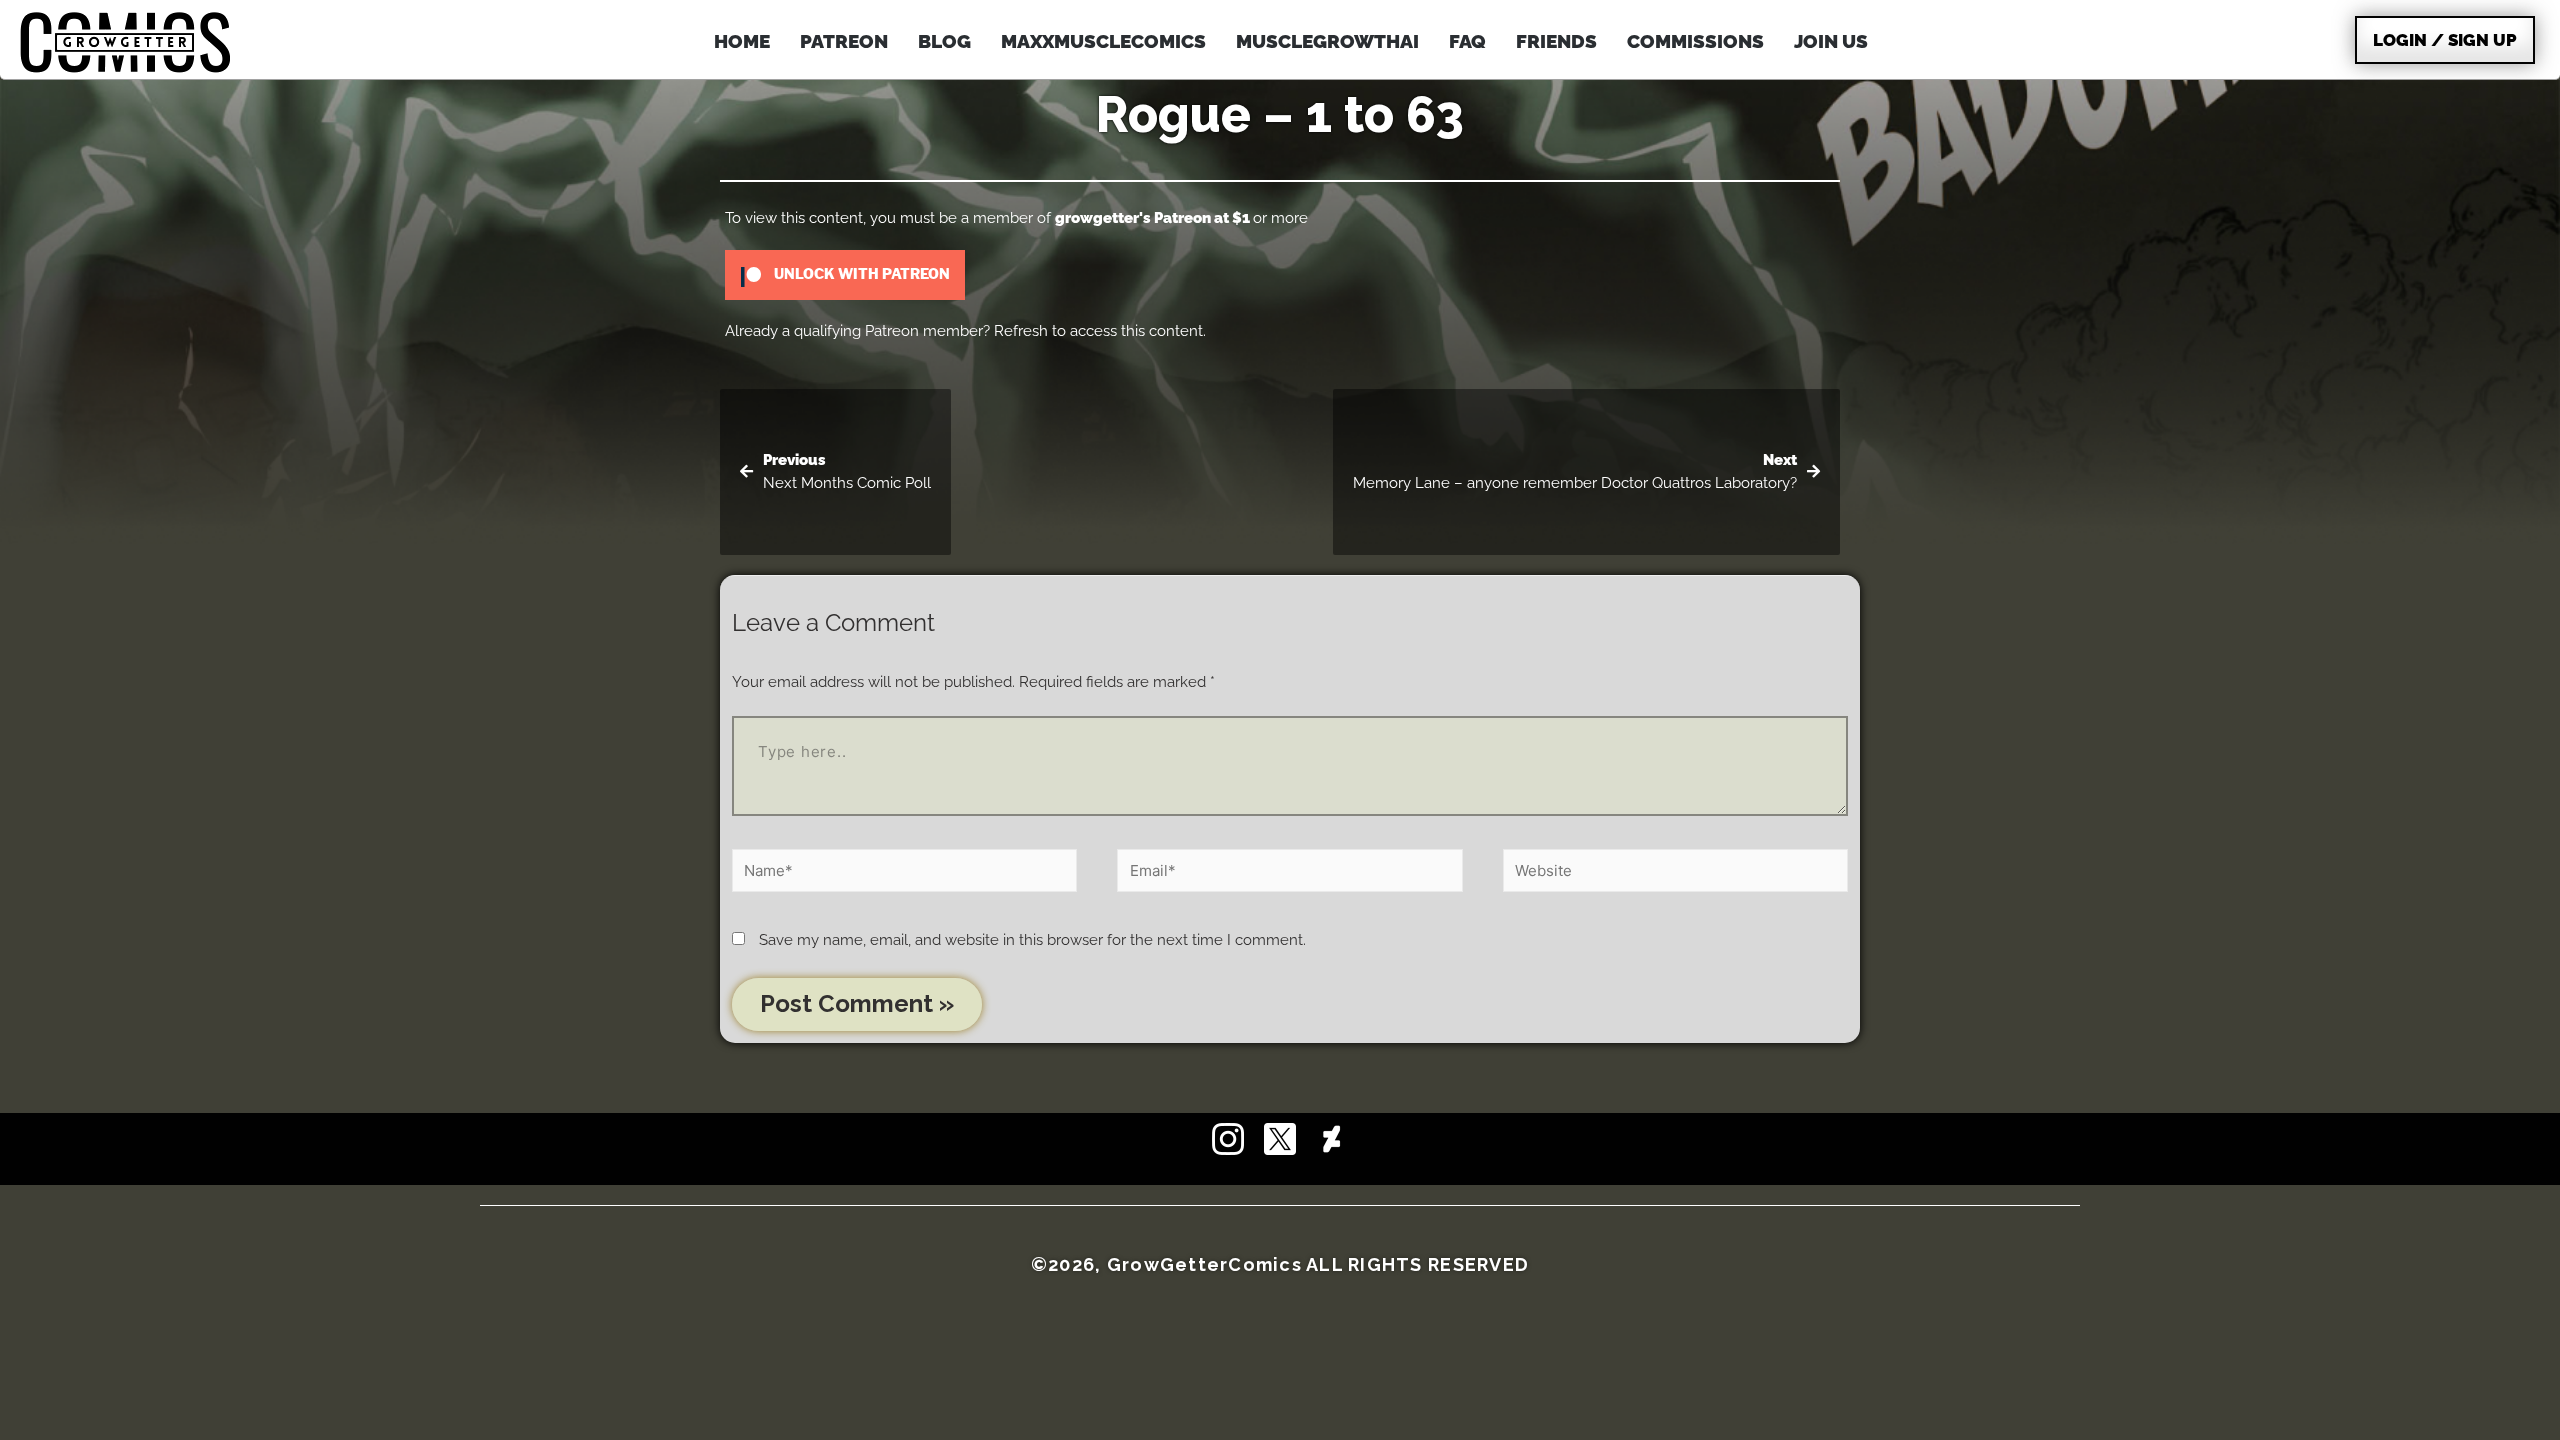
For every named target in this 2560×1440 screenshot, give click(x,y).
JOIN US (1831, 41)
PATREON (844, 41)
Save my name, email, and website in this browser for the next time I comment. (1032, 940)
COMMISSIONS (1695, 41)
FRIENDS (1556, 41)
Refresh (1021, 331)
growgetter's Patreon (1133, 218)
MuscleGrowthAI (1327, 41)
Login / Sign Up (2445, 40)
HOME (742, 41)
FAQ (1467, 41)
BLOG (944, 41)
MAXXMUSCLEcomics (1103, 41)
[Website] (1675, 874)
